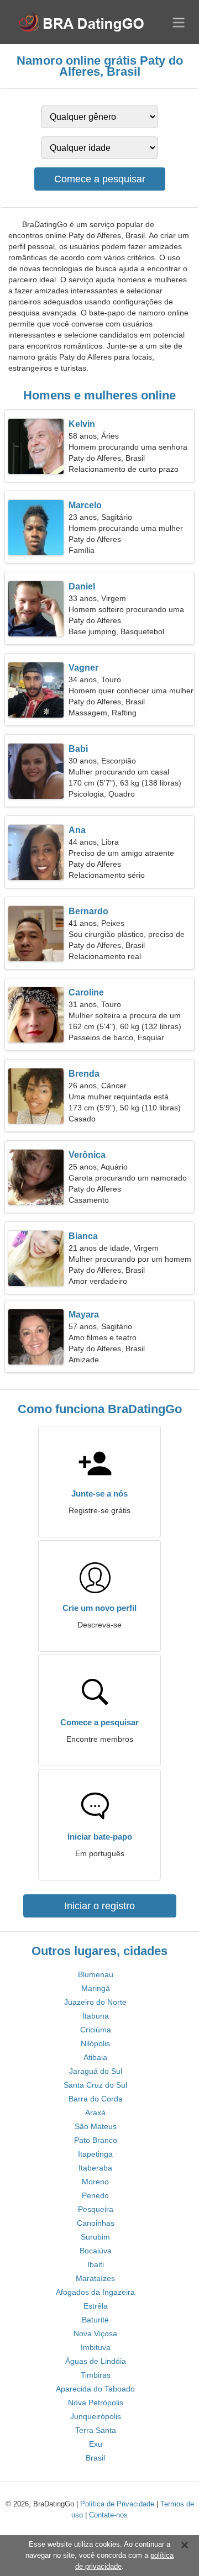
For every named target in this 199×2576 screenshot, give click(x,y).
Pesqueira (96, 2209)
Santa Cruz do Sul (95, 2085)
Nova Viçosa (95, 2333)
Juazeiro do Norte (95, 2002)
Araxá (95, 2113)
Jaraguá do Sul (96, 2071)
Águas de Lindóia (96, 2361)
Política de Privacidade (117, 2504)
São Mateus (96, 2126)
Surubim (95, 2237)
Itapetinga (95, 2154)
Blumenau (96, 1974)
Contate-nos (108, 2515)
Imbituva (96, 2347)
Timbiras (96, 2375)
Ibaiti (96, 2264)
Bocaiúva (96, 2251)
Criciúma (96, 2030)
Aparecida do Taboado (95, 2389)
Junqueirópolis (96, 2416)
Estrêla (96, 2306)
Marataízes (95, 2278)
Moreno (95, 2182)
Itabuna (96, 2016)
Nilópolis (95, 2043)
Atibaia (95, 2057)
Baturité (95, 2320)
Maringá (96, 1988)
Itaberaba (95, 2168)
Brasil (95, 2458)
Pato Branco (96, 2140)
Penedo (95, 2195)
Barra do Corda (96, 2099)
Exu (96, 2444)
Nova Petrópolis (96, 2403)
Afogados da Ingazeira (95, 2292)
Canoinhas (96, 2223)
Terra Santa (96, 2430)
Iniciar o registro (99, 1906)
